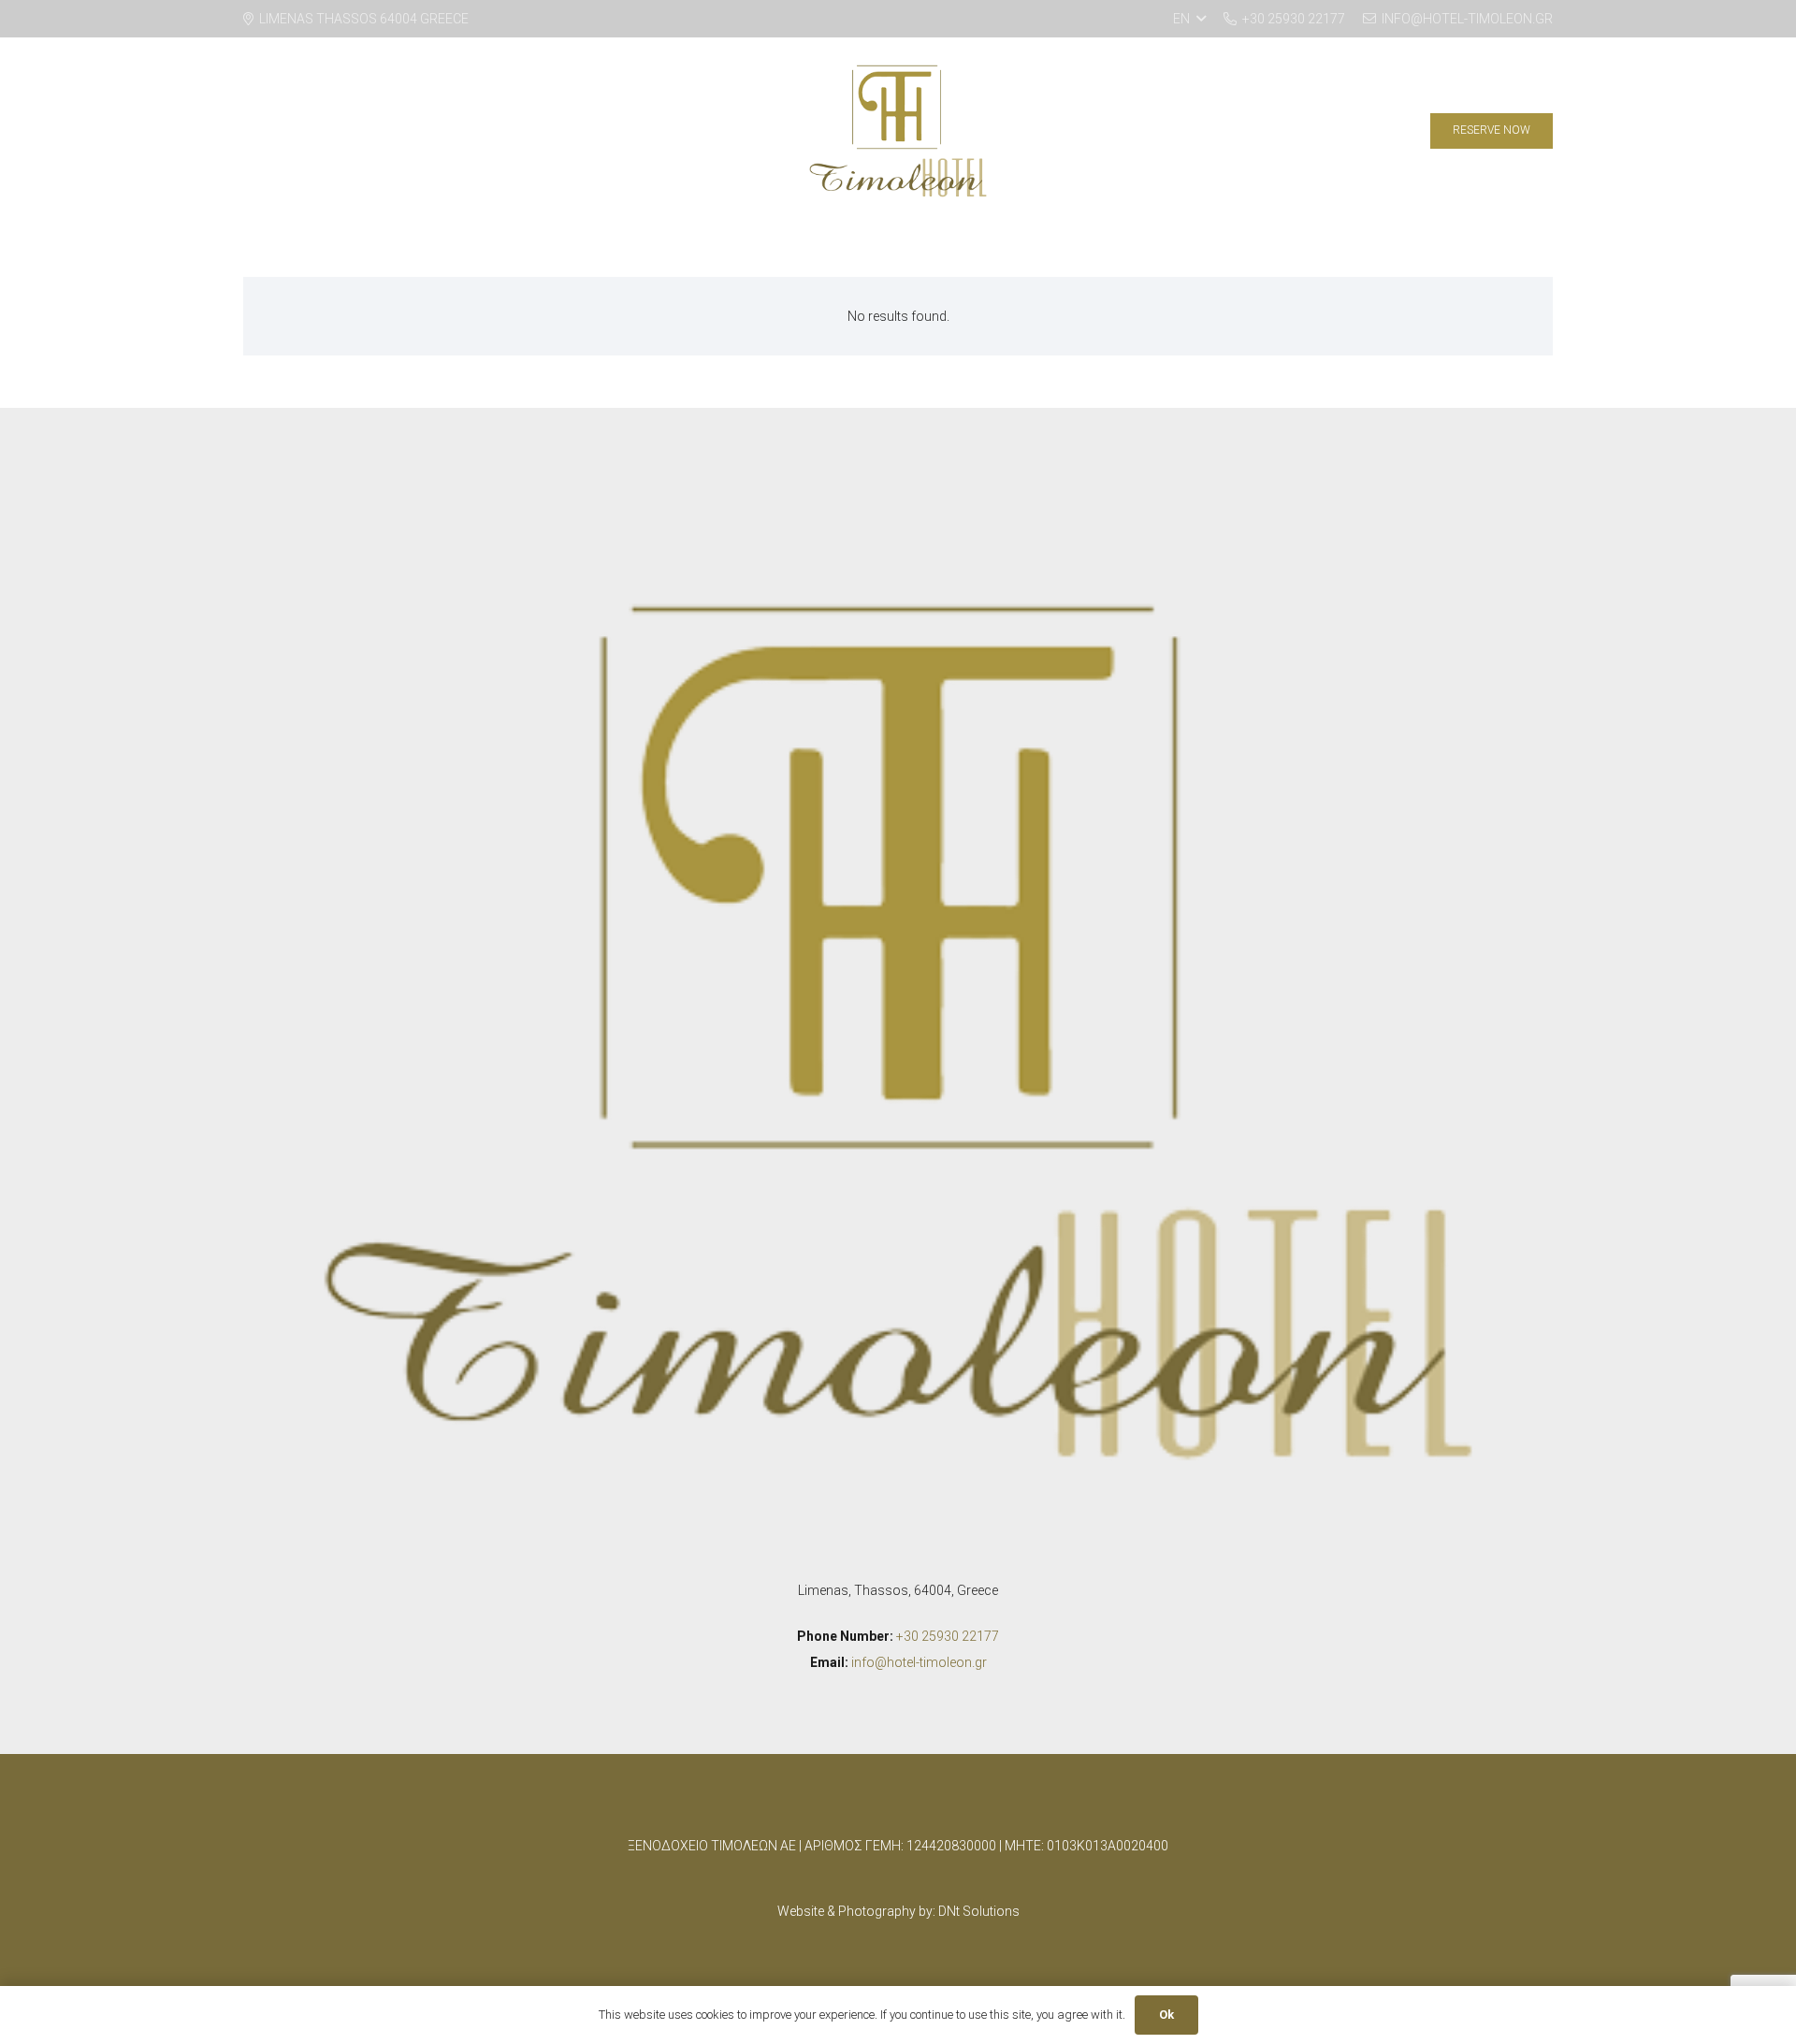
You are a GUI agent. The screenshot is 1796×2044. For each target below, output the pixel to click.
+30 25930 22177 (948, 1636)
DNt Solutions (979, 1911)
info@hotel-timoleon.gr (919, 1662)
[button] (1189, 19)
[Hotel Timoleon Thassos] (898, 131)
